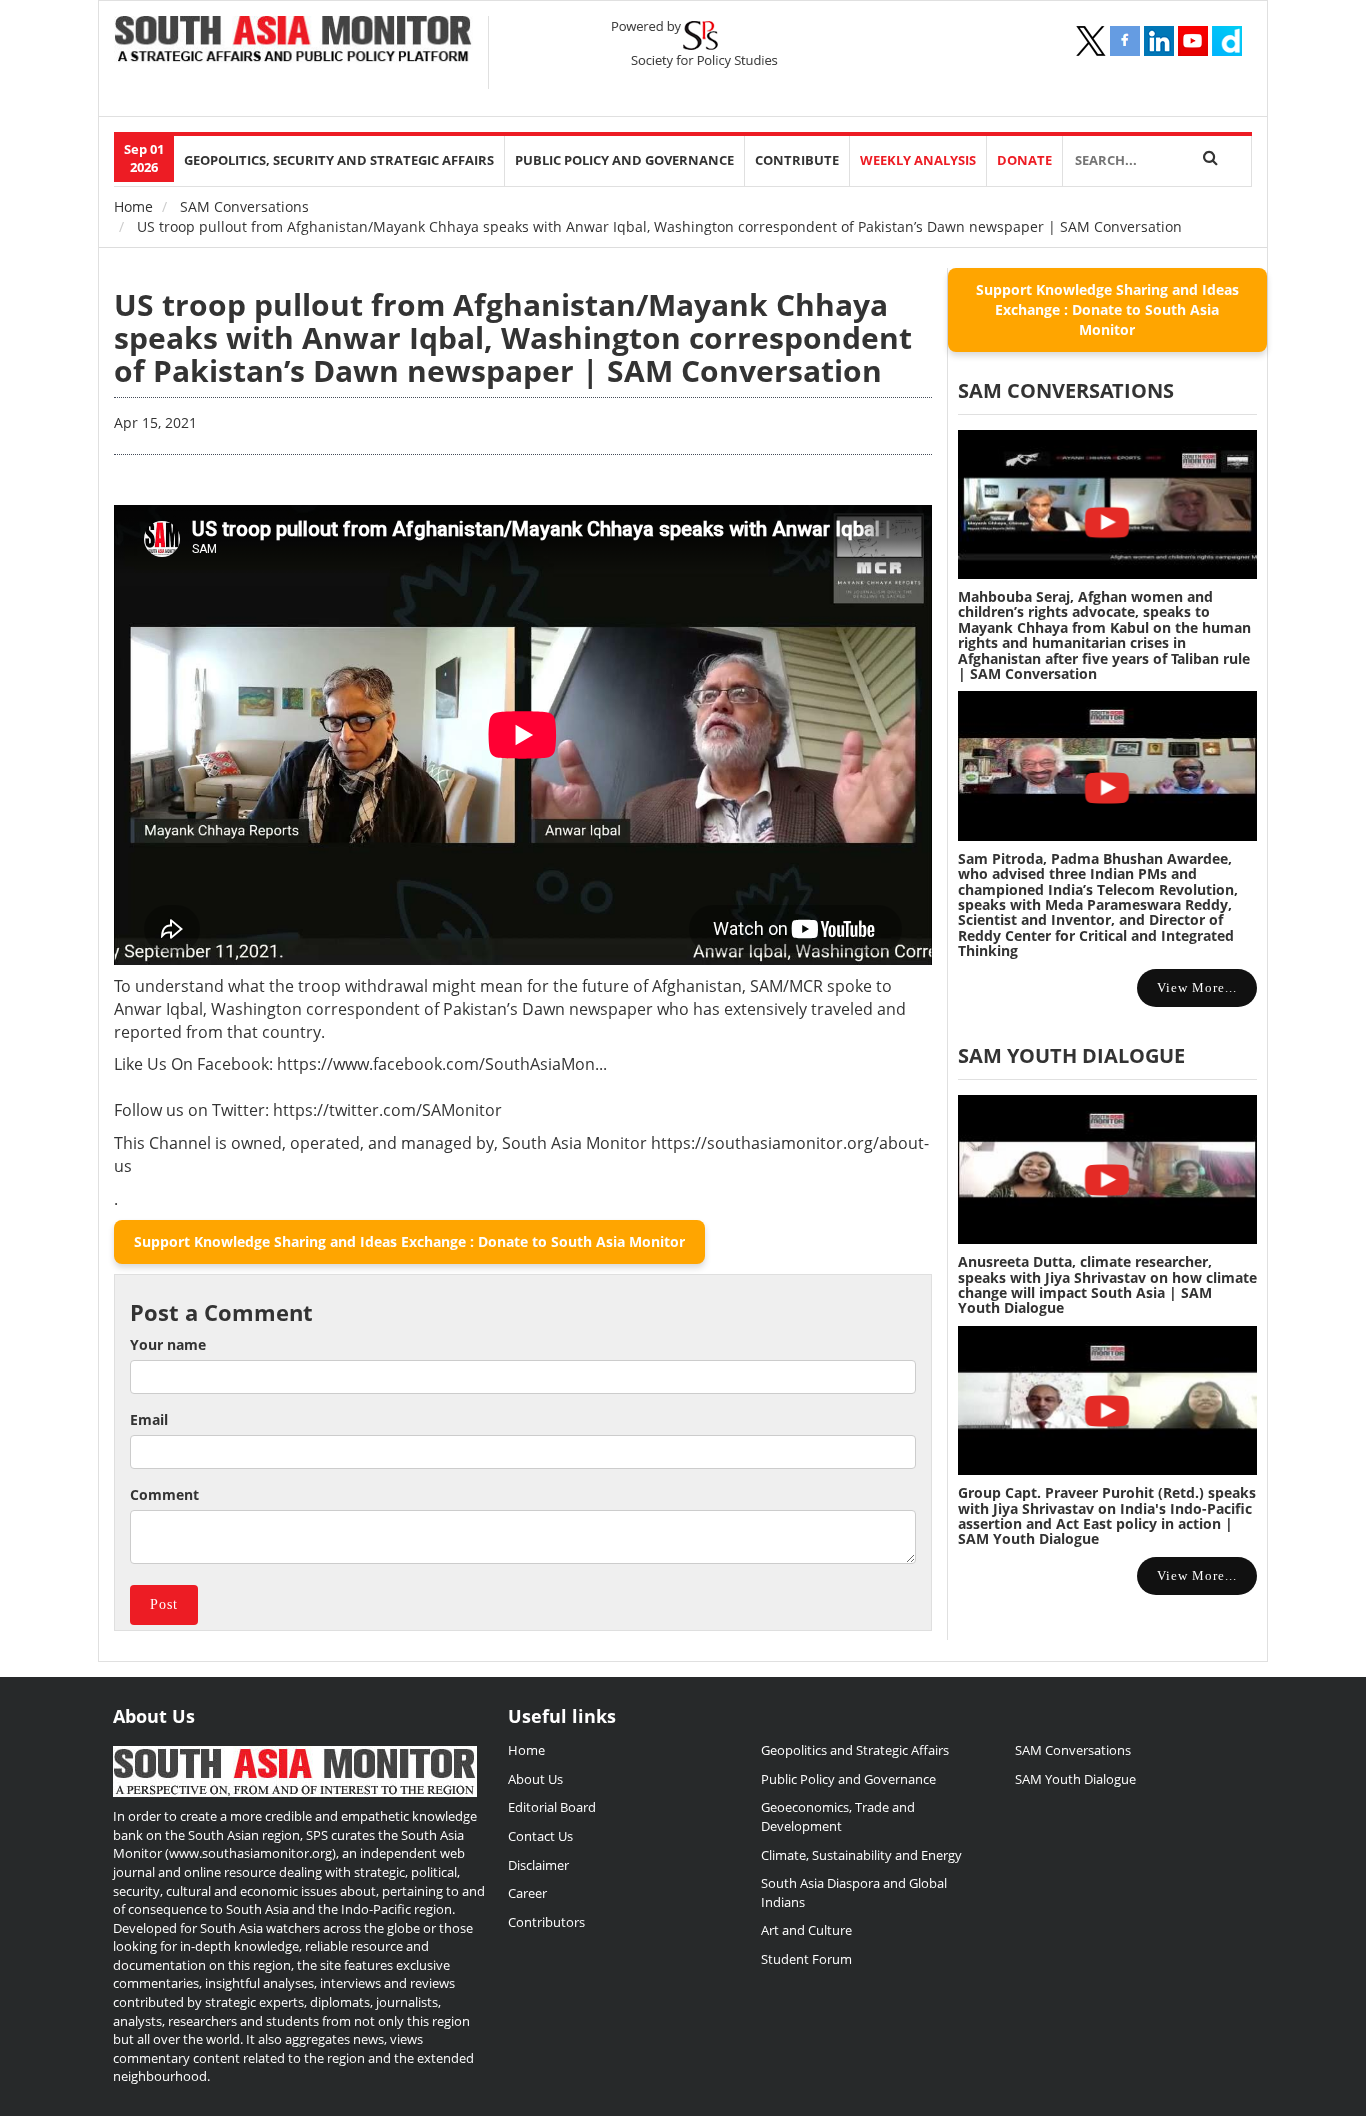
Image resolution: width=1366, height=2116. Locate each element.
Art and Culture (806, 1930)
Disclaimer (538, 1865)
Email (149, 1419)
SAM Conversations (244, 206)
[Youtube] (1193, 41)
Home (133, 206)
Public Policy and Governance (624, 160)
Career (527, 1893)
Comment (164, 1494)
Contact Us (540, 1836)
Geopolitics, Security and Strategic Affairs (339, 160)
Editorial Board (552, 1807)
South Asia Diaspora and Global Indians (854, 1892)
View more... (1197, 987)
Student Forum (806, 1959)
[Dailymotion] (1227, 41)
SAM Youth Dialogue (1071, 1055)
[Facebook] (1125, 41)
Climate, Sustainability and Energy (861, 1855)
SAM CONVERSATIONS (1066, 390)
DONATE (1024, 160)
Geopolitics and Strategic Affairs (855, 1750)
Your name (168, 1344)
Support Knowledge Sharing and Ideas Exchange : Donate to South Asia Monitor (409, 1241)
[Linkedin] (1159, 41)
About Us (535, 1779)
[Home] (293, 41)
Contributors (546, 1922)
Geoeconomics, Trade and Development (838, 1816)
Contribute (797, 160)
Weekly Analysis (918, 160)
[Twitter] (1091, 41)
